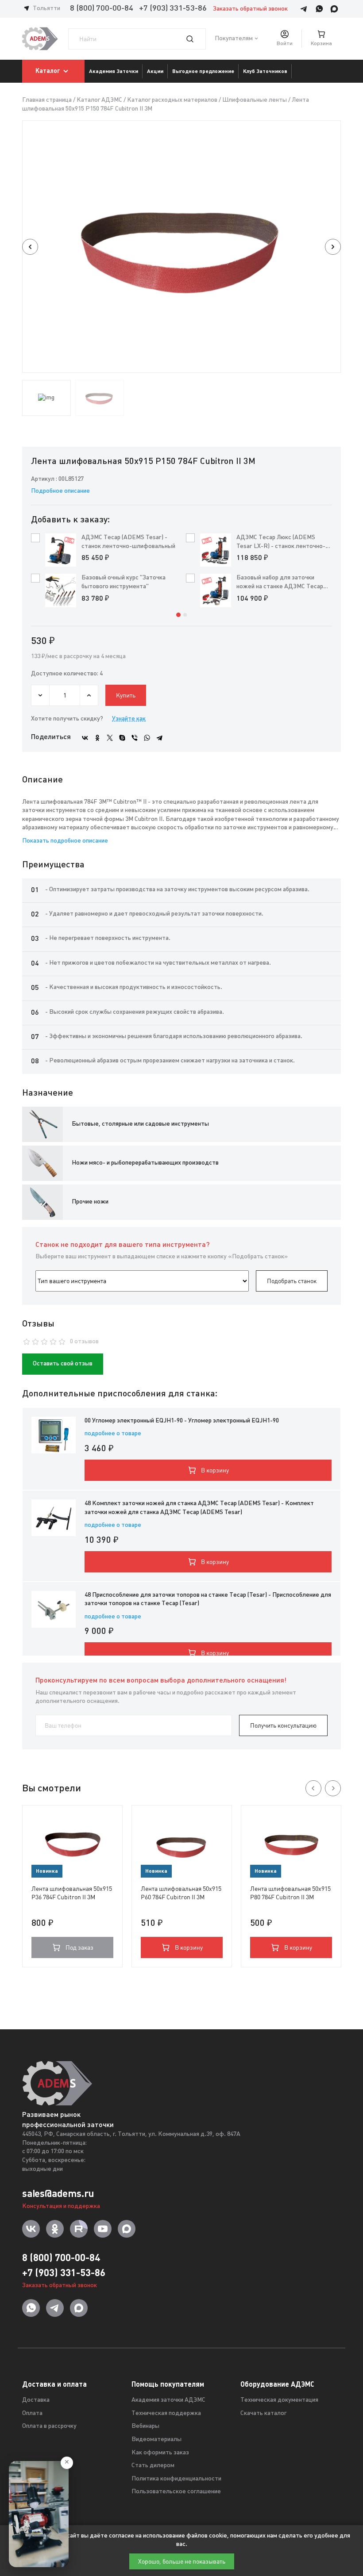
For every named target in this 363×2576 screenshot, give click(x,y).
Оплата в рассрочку (49, 2426)
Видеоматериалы (156, 2440)
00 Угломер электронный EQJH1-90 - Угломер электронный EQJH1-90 (182, 1421)
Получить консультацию (283, 1725)
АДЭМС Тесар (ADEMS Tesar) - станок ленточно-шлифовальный (128, 542)
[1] (195, 39)
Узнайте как (129, 719)
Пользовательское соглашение (176, 2492)
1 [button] (178, 615)
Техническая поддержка (166, 2413)
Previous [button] (30, 247)
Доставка (36, 2400)
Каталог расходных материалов (172, 100)
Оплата (32, 2413)
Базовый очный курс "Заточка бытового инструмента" (124, 582)
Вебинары (145, 2426)
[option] (181, 247)
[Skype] (122, 738)
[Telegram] (159, 738)
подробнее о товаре (113, 1434)
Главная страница (47, 100)
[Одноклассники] (97, 738)
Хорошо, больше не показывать (182, 2561)
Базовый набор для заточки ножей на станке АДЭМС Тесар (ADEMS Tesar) (280, 583)
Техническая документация (279, 2400)
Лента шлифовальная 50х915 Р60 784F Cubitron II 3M (181, 1893)
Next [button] (333, 247)
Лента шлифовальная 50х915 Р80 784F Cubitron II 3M (290, 1893)
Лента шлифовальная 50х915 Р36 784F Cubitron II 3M (72, 1893)
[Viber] (135, 738)
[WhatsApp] (147, 738)
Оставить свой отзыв (63, 1364)
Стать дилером (153, 2466)
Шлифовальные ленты (255, 100)
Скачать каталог (263, 2413)
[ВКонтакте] (85, 738)
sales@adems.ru (58, 2193)
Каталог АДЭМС (99, 100)
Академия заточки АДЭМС (168, 2400)
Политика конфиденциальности (176, 2479)
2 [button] (185, 615)
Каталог (48, 71)
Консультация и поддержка (61, 2206)
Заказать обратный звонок (250, 9)
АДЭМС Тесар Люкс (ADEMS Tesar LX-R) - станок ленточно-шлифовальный (281, 542)
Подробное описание (60, 491)
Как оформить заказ (160, 2453)
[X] (110, 738)
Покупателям (234, 39)
